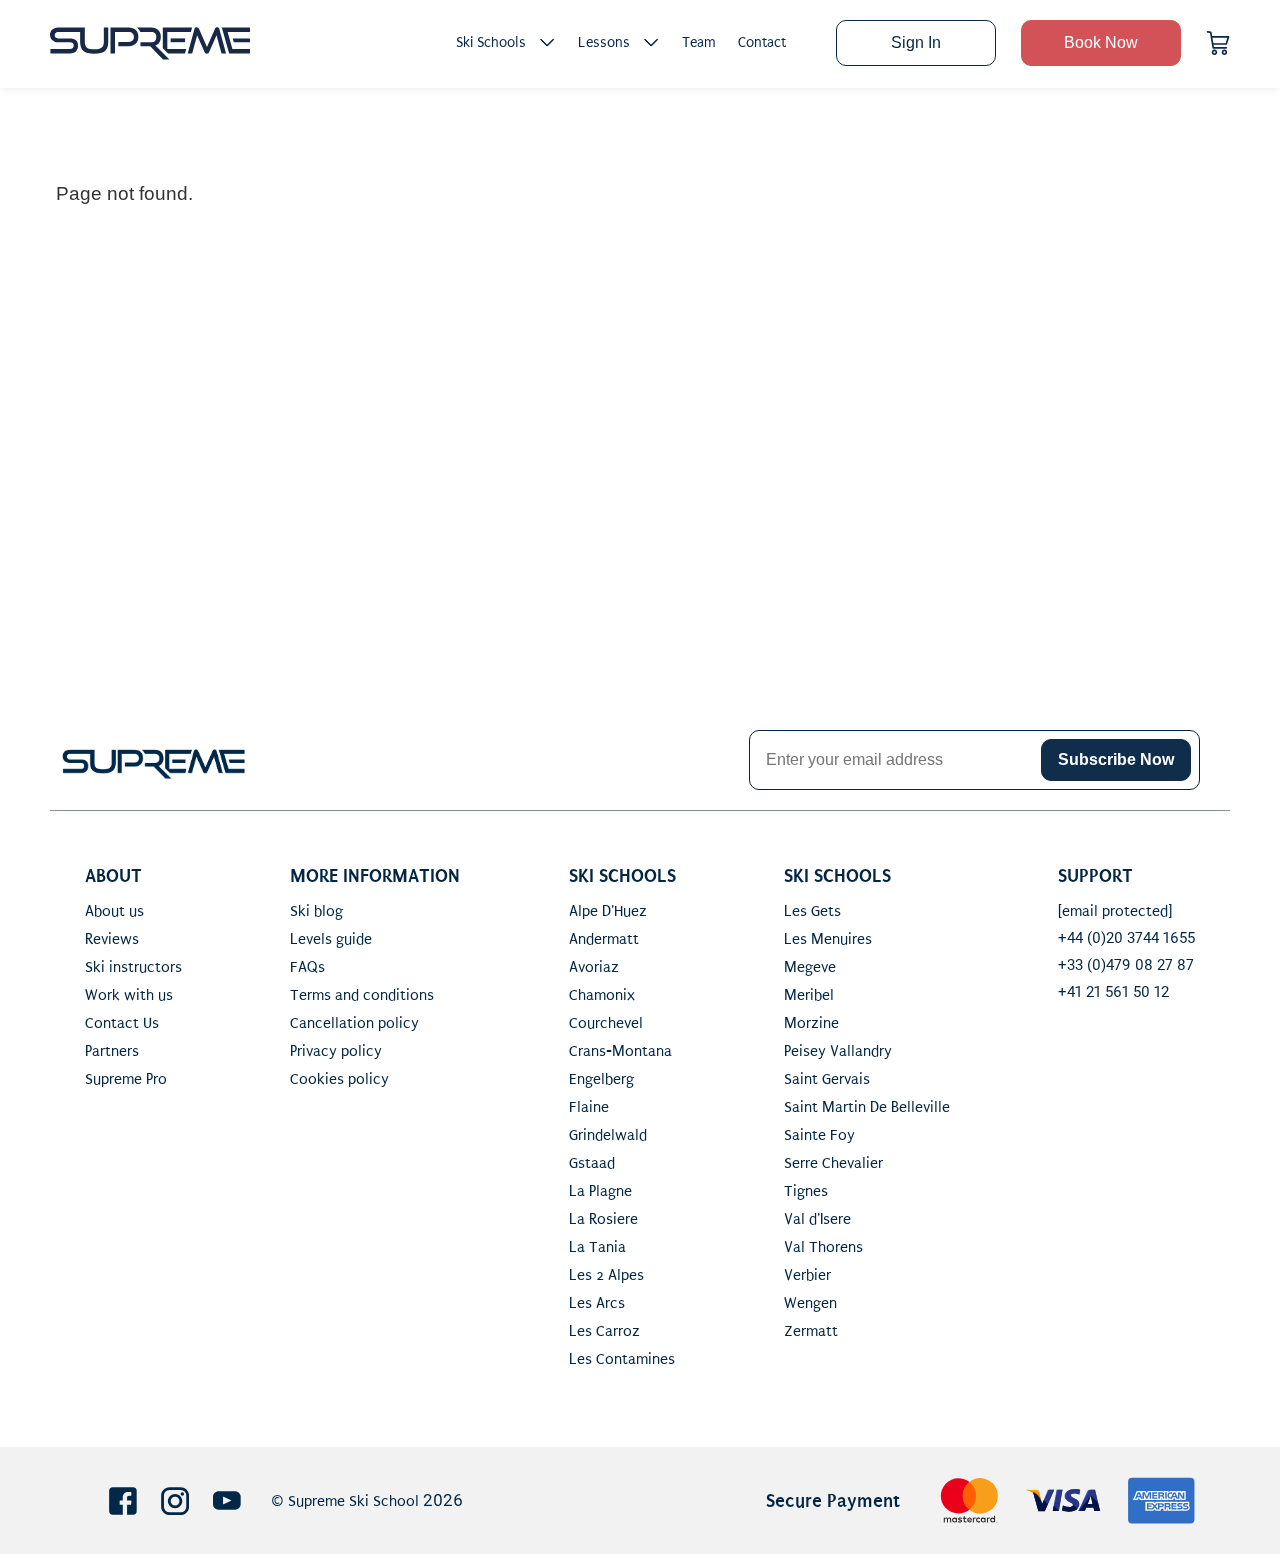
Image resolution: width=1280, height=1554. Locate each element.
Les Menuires (828, 939)
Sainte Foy (819, 1135)
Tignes (806, 1191)
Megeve (810, 967)
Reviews (112, 939)
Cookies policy (339, 1079)
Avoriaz (594, 967)
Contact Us (122, 1023)
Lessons (604, 42)
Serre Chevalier (833, 1163)
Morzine (811, 1023)
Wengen (810, 1303)
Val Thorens (823, 1247)
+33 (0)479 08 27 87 (1126, 965)
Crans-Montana (620, 1051)
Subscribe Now (1116, 759)
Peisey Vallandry (838, 1051)
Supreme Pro (126, 1079)
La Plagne (600, 1191)
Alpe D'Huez (608, 911)
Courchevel (606, 1023)
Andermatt (604, 939)
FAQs (307, 967)
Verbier (807, 1275)
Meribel (809, 995)
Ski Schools (491, 42)
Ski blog (316, 911)
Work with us (129, 995)
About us (114, 911)
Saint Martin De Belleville (867, 1107)
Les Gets (812, 911)
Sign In (916, 42)
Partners (112, 1051)
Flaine (589, 1107)
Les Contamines (622, 1359)
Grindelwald (608, 1135)
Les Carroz (604, 1331)
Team (699, 42)
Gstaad (592, 1163)
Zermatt (811, 1331)
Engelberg (601, 1079)
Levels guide (331, 939)
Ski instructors (133, 967)
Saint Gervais (827, 1079)
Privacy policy (336, 1051)
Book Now (1101, 42)
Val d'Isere (817, 1219)
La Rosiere (603, 1219)
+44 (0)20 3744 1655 (1126, 938)
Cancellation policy (354, 1023)
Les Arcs (597, 1303)
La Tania (597, 1247)
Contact (762, 42)
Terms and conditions (362, 995)
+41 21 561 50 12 (1113, 992)
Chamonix (602, 995)
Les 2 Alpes (606, 1275)
